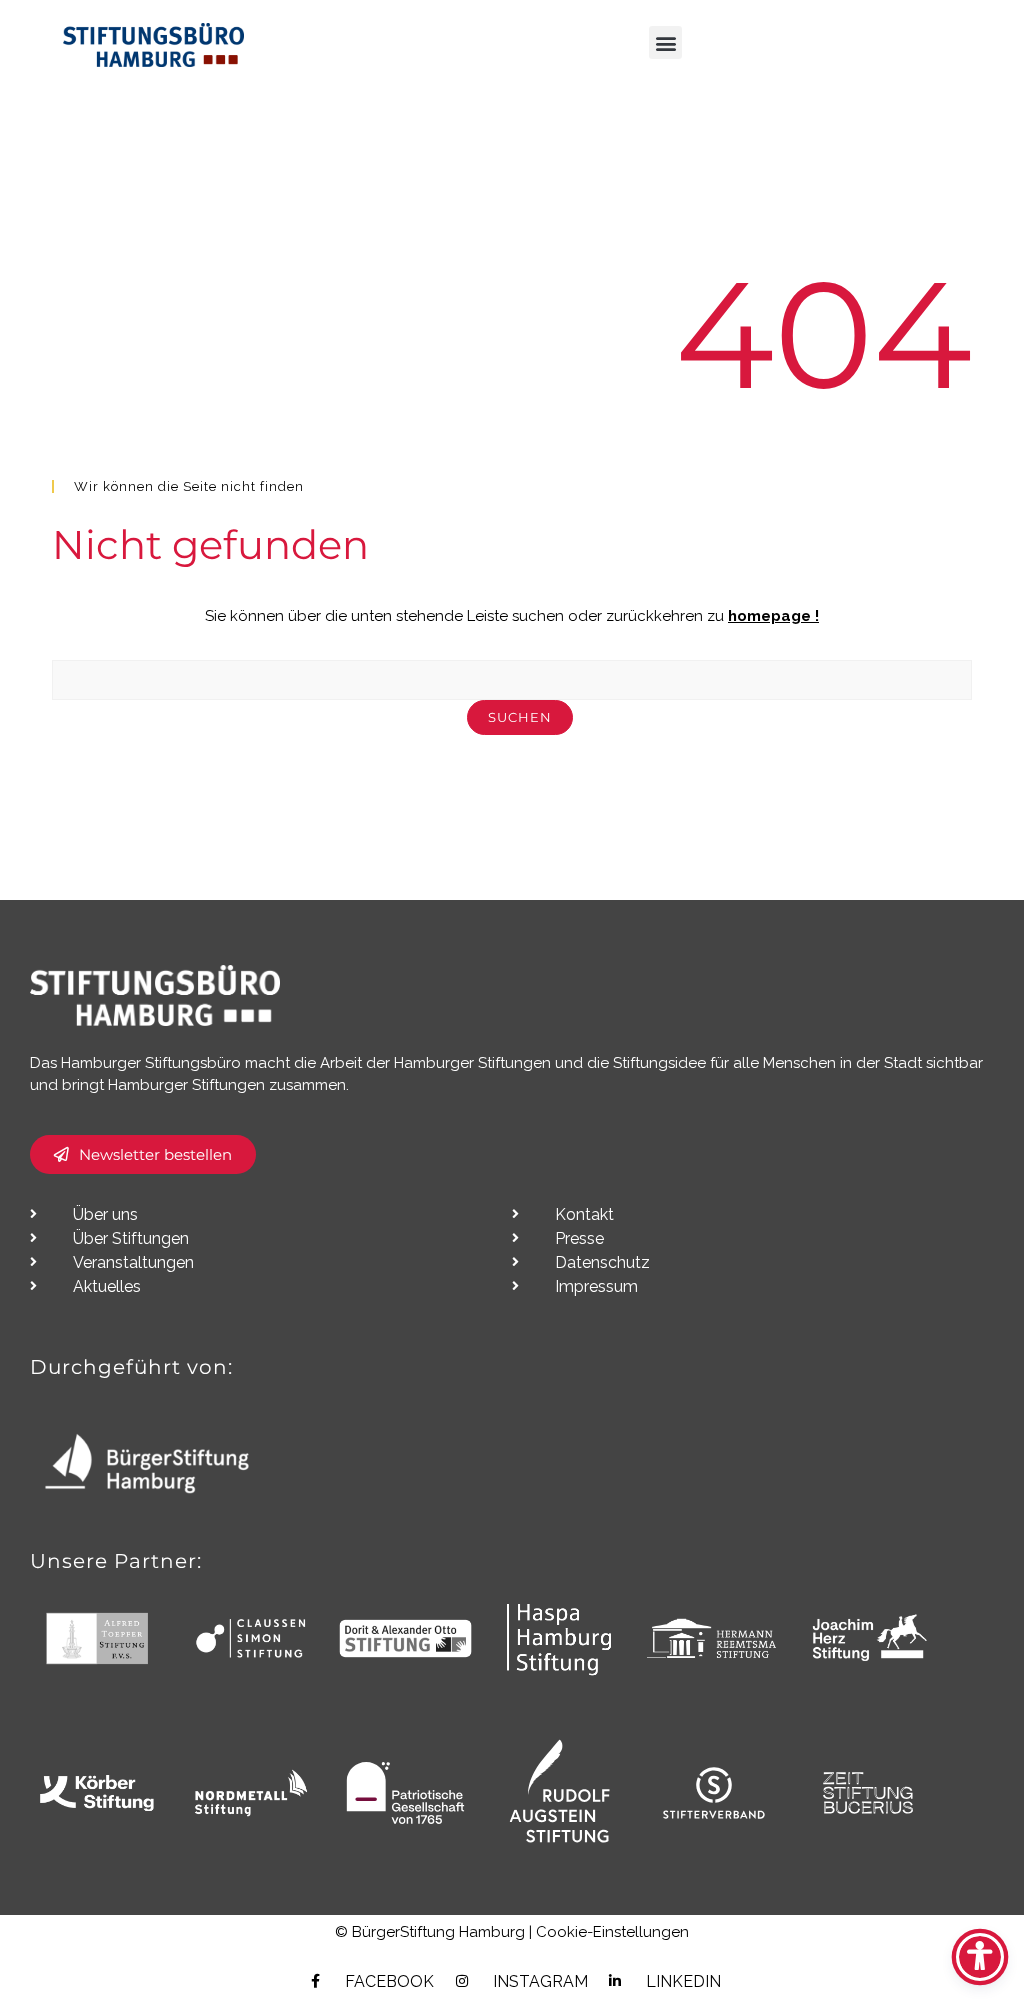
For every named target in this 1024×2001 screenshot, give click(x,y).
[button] (665, 42)
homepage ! (773, 616)
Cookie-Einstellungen (612, 1932)
